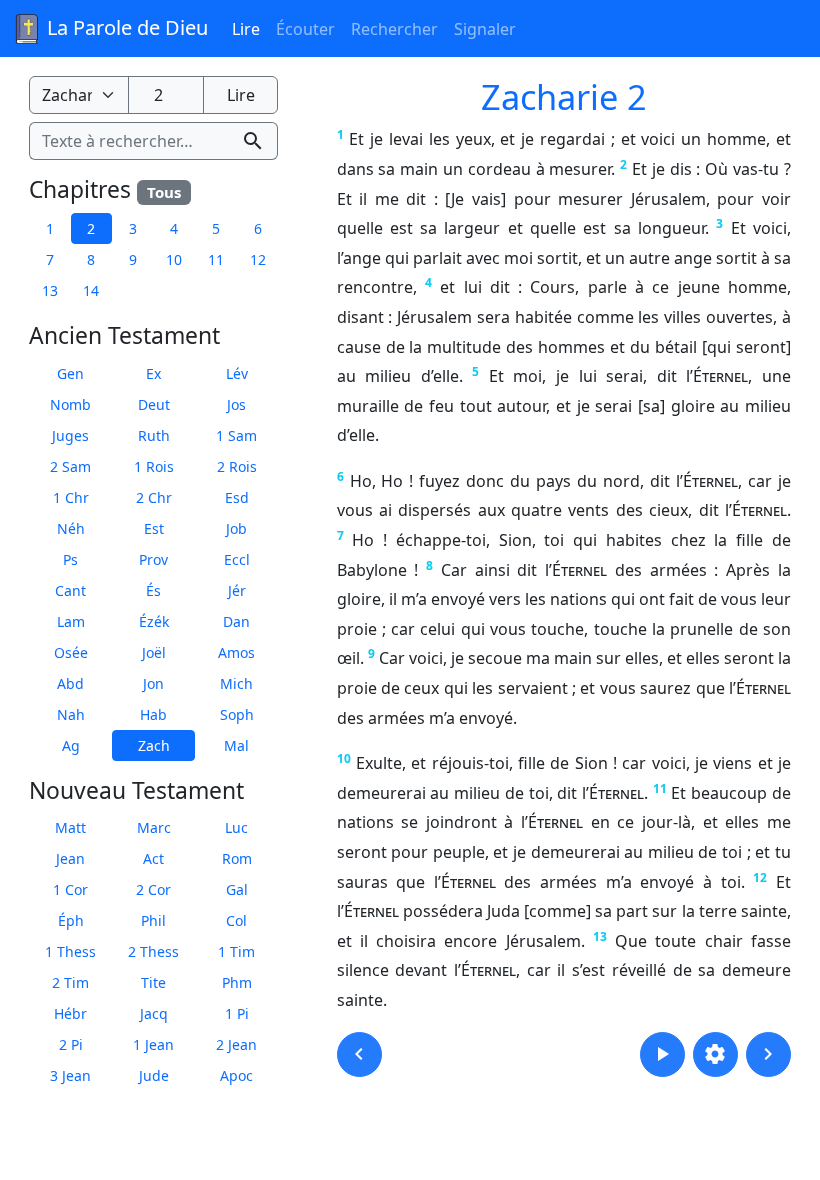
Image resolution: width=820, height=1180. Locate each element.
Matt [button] (70, 827)
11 (660, 788)
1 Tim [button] (236, 951)
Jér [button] (237, 590)
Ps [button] (70, 559)
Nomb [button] (70, 404)
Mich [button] (236, 683)
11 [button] (216, 259)
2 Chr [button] (154, 497)
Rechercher (394, 29)
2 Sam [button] (70, 466)
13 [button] (50, 290)
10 (344, 758)
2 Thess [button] (153, 951)
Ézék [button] (154, 621)
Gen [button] (70, 373)
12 (760, 877)
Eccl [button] (237, 559)
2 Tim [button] (70, 982)
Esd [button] (237, 497)
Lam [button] (71, 621)
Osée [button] (71, 652)
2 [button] (91, 228)
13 (600, 936)
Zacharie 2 (564, 96)
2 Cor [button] (153, 889)
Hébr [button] (70, 1013)
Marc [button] (154, 827)
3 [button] (133, 228)
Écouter (305, 29)
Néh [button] (71, 528)
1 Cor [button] (70, 889)
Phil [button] (153, 920)
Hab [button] (153, 714)
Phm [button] (237, 982)
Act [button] (153, 858)
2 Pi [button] (71, 1044)
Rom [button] (237, 858)
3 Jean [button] (70, 1075)
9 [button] (133, 259)
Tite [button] (153, 982)
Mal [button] (236, 745)
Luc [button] (236, 827)
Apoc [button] (236, 1075)
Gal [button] (237, 889)
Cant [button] (70, 590)
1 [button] (50, 228)
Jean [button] (70, 858)
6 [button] (258, 228)
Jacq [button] (154, 1013)
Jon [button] (153, 683)
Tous (164, 192)
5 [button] (216, 228)
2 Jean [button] (236, 1044)
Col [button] (236, 920)
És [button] (153, 590)
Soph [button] (237, 714)
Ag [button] (71, 745)
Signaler (485, 29)
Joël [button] (154, 652)
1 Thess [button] (70, 951)
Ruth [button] (154, 435)
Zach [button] (154, 745)
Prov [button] (153, 559)
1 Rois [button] (154, 466)
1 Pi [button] (237, 1013)
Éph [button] (71, 920)
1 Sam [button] (236, 435)
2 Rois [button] (237, 466)
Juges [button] (70, 435)
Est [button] (154, 528)
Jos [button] (236, 404)
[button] (359, 1054)
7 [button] (50, 259)
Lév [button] (237, 373)
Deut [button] (154, 404)
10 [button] (174, 259)
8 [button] (91, 259)
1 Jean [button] (153, 1044)
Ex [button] (153, 373)
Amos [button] (236, 652)
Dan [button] (236, 621)
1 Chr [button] (71, 497)
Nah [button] (71, 714)
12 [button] (258, 259)
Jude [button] (154, 1075)
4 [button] (174, 228)
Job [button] (236, 528)
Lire (246, 29)
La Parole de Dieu (125, 27)
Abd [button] (70, 683)
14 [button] (91, 290)
